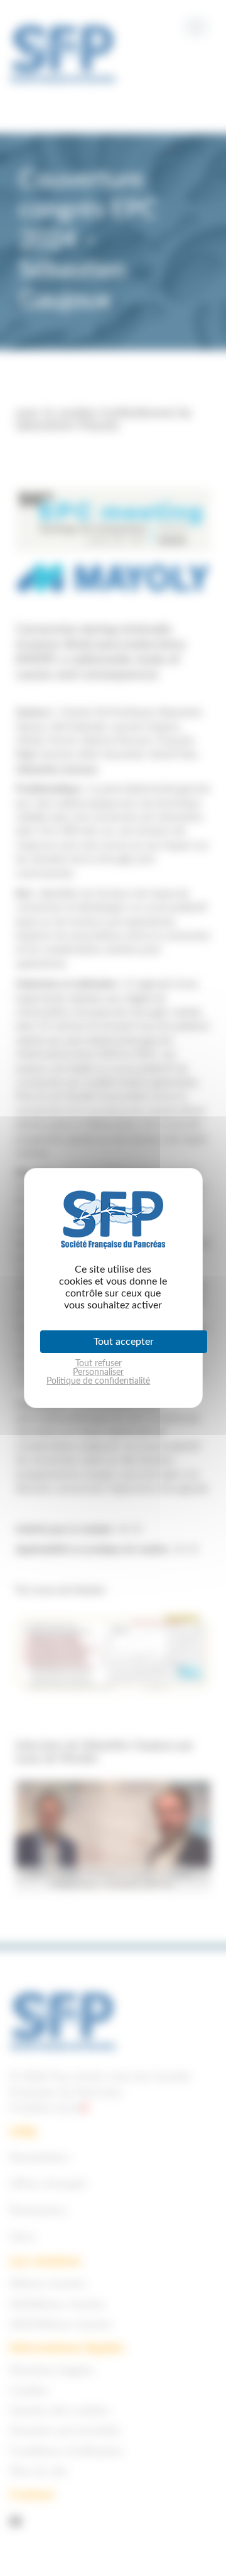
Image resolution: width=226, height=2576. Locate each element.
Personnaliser (98, 1372)
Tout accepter (124, 1342)
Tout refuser (99, 1364)
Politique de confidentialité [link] (98, 1381)
